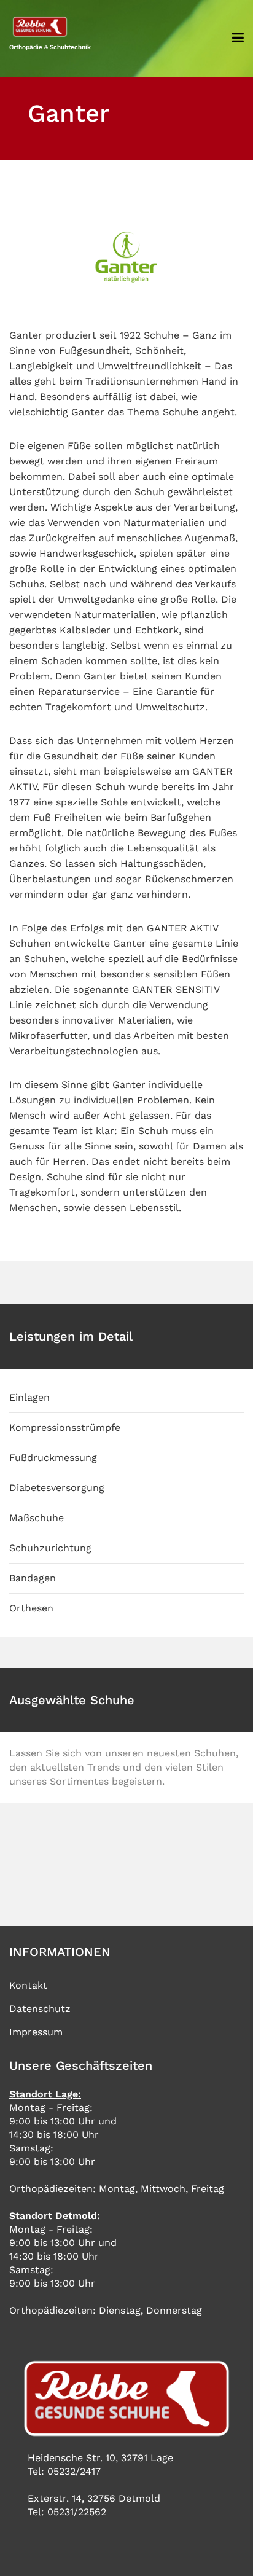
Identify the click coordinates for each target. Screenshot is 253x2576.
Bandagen (33, 1578)
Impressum (36, 2032)
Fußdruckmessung (53, 1458)
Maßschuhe (37, 1518)
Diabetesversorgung (57, 1488)
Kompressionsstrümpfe (65, 1427)
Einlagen (29, 1397)
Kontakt (28, 1985)
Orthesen (31, 1608)
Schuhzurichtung (50, 1548)
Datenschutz (40, 2009)
